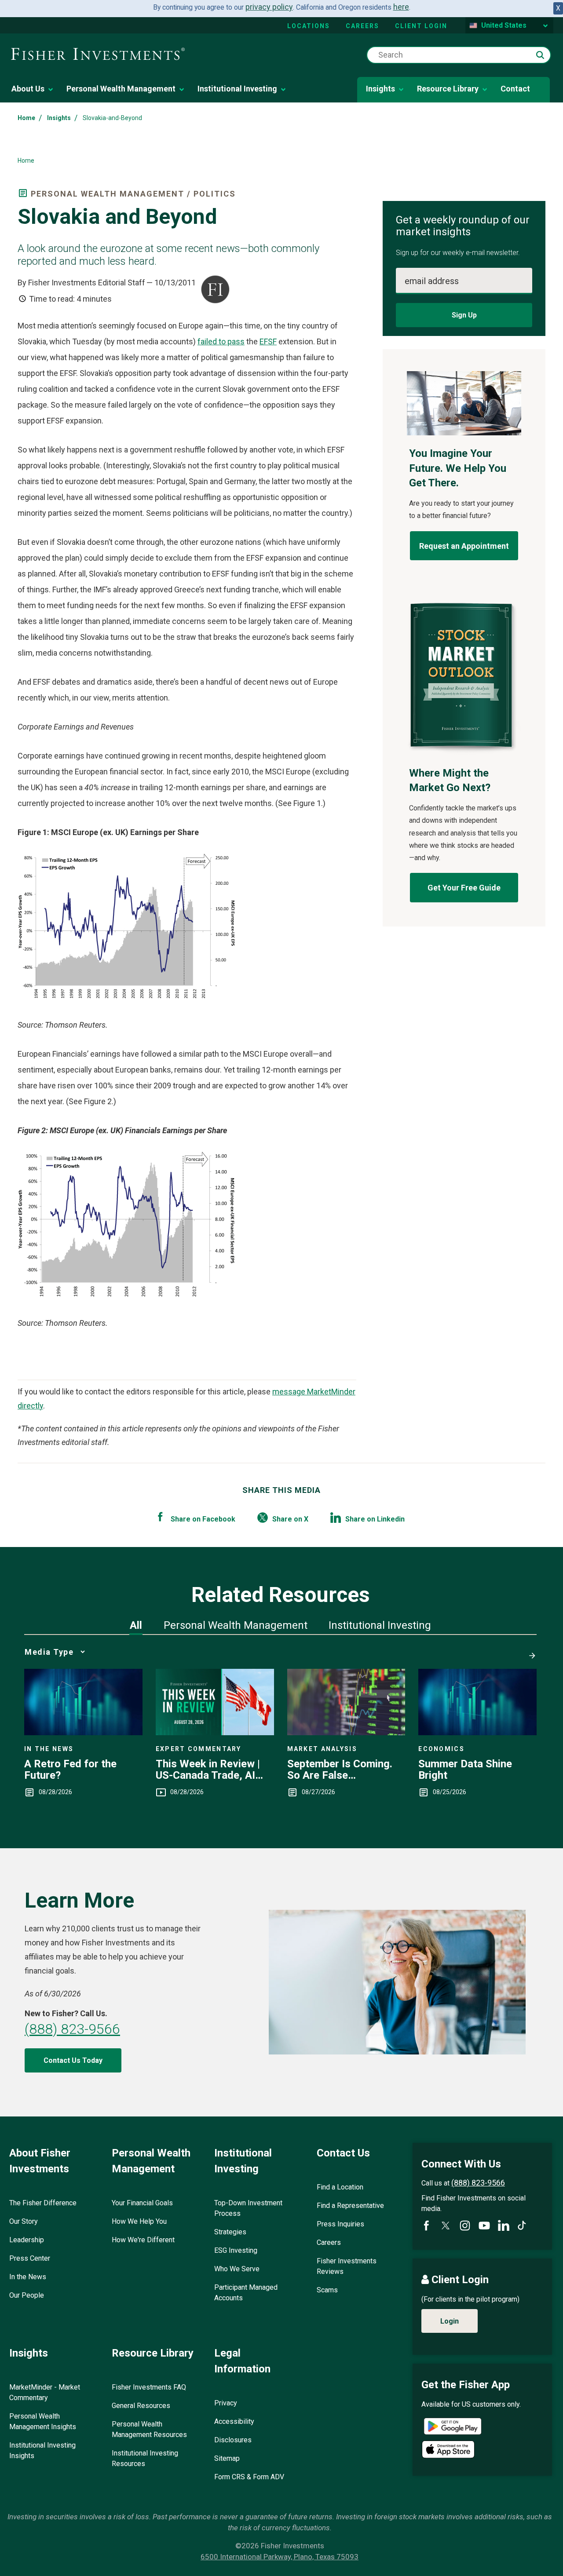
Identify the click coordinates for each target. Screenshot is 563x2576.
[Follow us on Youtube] (484, 2226)
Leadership (27, 2240)
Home (26, 118)
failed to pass (221, 341)
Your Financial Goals (142, 2203)
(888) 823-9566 (72, 2029)
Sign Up (464, 315)
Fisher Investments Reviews (347, 2266)
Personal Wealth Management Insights (43, 2421)
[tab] (136, 1625)
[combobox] (459, 55)
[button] (540, 55)
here (401, 7)
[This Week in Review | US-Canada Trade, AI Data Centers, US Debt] (215, 1732)
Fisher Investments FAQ (149, 2387)
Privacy (226, 2403)
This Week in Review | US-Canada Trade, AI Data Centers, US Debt (209, 1770)
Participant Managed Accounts (246, 2293)
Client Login (421, 26)
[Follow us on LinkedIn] (504, 2226)
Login (450, 2321)
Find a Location (340, 2187)
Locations (309, 26)
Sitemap (227, 2458)
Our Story (24, 2221)
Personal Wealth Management (121, 89)
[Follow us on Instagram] (465, 2226)
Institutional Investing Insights (42, 2450)
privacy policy (269, 7)
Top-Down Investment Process (248, 2208)
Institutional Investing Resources (145, 2458)
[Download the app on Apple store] (448, 2449)
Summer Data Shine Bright (465, 1770)
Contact (515, 89)
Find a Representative (350, 2206)
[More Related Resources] (530, 1652)
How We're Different (143, 2240)
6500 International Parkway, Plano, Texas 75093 (280, 2557)
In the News (28, 2277)
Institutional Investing (237, 89)
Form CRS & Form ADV (249, 2477)
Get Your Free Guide (464, 888)
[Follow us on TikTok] (522, 2225)
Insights (380, 89)
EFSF (268, 341)
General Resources (141, 2406)
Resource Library (448, 89)
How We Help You (139, 2221)
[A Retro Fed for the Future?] (83, 1732)
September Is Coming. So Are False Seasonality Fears (340, 1770)
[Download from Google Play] (453, 2428)
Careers (362, 26)
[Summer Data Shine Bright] (477, 1732)
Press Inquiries (340, 2224)
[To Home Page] (98, 55)
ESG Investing (236, 2250)
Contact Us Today (73, 2060)
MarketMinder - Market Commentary (45, 2392)
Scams (327, 2290)
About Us (28, 89)
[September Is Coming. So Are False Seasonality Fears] (346, 1732)
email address (432, 281)
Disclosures (233, 2440)
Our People (27, 2295)
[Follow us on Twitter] (446, 2226)
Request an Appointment (464, 546)
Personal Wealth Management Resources (149, 2429)
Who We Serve (237, 2269)
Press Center (30, 2258)
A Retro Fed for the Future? (70, 1770)
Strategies (230, 2232)
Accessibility (234, 2421)
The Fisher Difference (43, 2203)
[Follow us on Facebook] (426, 2226)
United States (504, 25)
